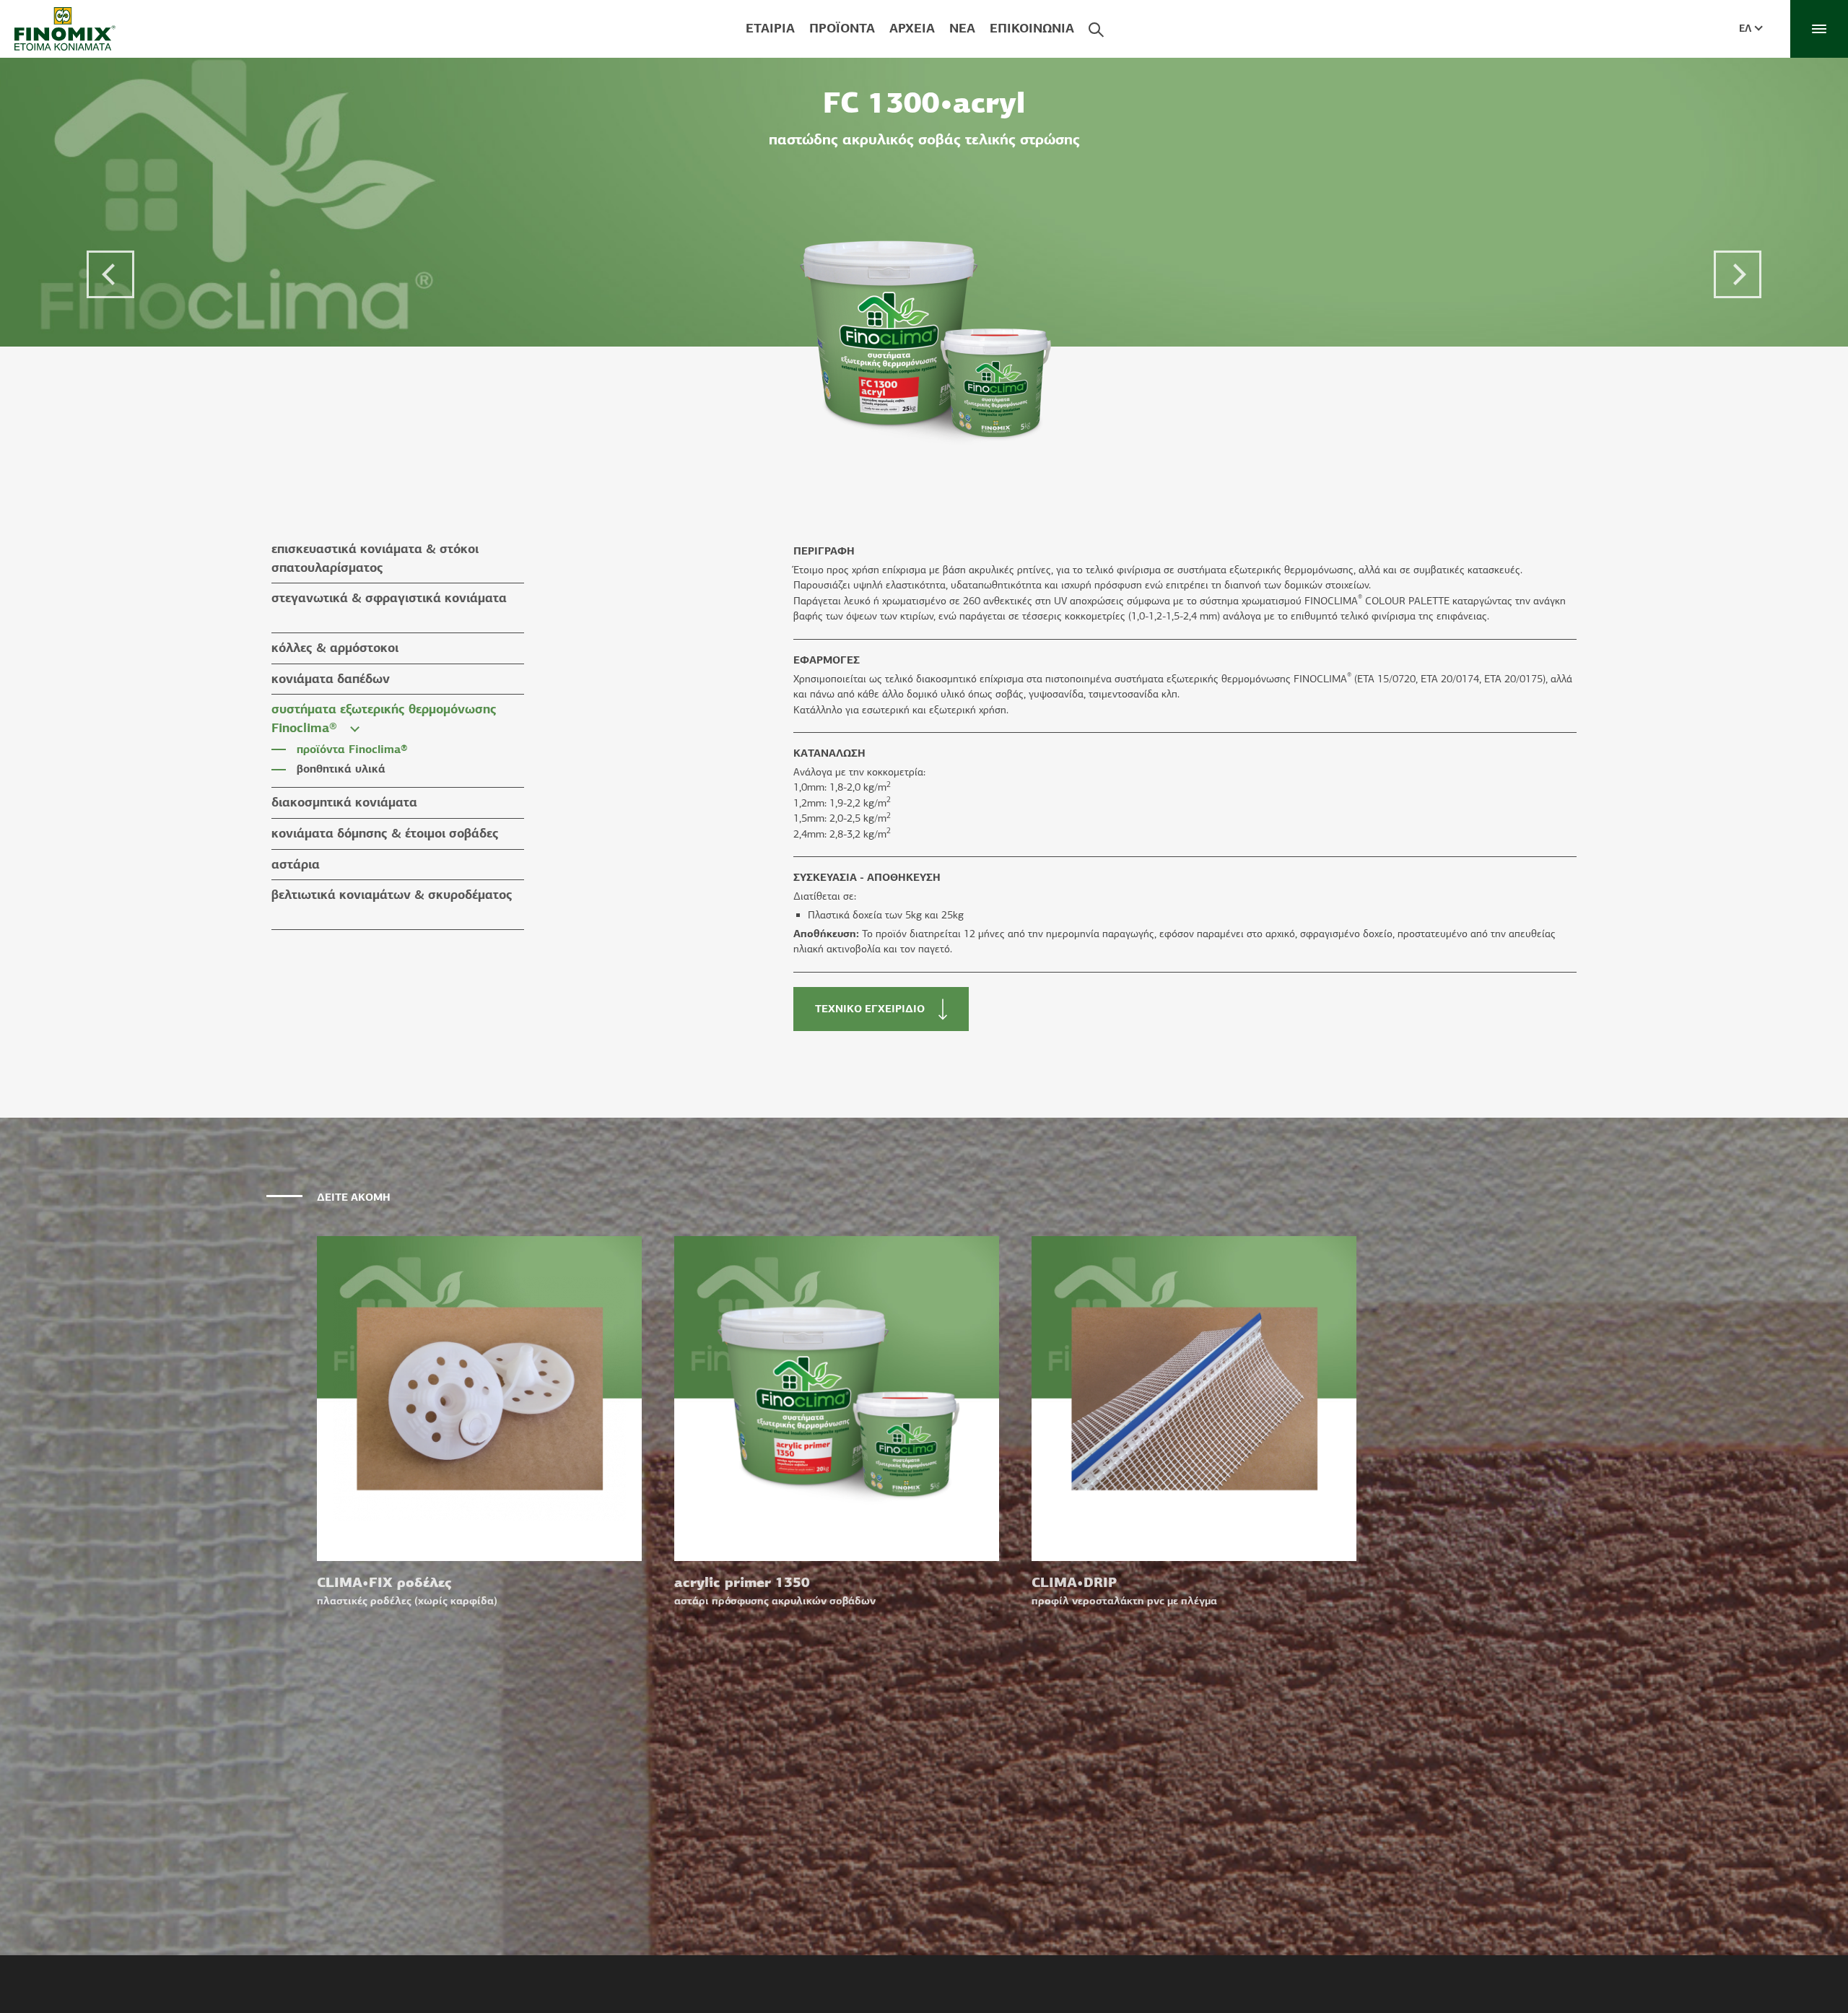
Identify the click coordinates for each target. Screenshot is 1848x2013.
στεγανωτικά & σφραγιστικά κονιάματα (389, 598)
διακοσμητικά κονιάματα (344, 802)
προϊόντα (842, 28)
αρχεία (912, 28)
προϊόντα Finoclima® (352, 749)
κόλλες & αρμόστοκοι (335, 648)
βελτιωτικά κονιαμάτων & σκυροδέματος (392, 895)
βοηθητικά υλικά (341, 769)
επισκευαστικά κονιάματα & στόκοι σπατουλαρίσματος (375, 558)
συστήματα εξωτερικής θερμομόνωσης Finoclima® (384, 718)
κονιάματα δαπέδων (331, 679)
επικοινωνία (1032, 28)
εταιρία (770, 28)
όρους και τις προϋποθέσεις (1228, 1982)
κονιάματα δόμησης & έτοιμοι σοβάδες (385, 833)
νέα (962, 28)
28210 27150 (900, 1960)
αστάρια (296, 864)
